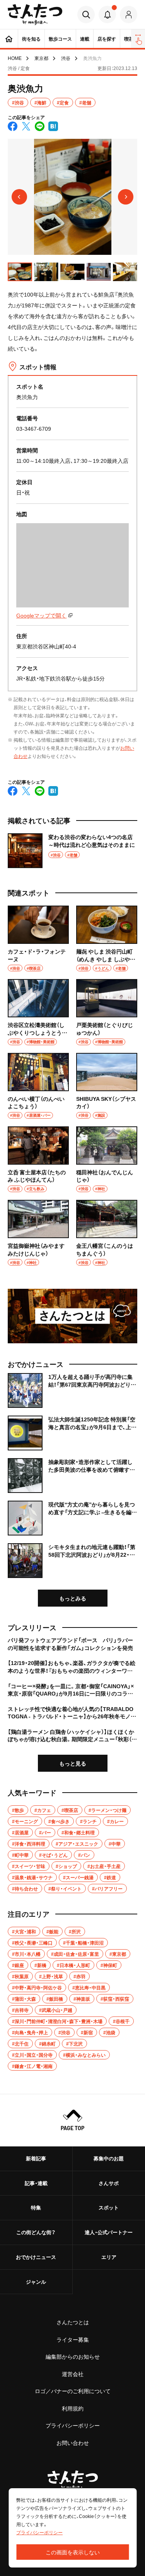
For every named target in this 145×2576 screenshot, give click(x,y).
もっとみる (73, 1598)
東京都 (41, 58)
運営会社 (73, 2374)
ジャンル (36, 2282)
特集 (36, 2207)
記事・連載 (36, 2183)
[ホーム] (9, 39)
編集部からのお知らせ (73, 2356)
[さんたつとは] (72, 1316)
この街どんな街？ (36, 2232)
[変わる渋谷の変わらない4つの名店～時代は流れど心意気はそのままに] (72, 851)
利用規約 (73, 2408)
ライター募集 (73, 2339)
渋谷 (66, 58)
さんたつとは (73, 2322)
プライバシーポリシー (73, 2425)
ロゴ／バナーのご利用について (73, 2391)
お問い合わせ (73, 2443)
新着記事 (36, 2158)
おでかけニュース (36, 2257)
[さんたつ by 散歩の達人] (35, 15)
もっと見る (73, 1763)
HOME (15, 58)
